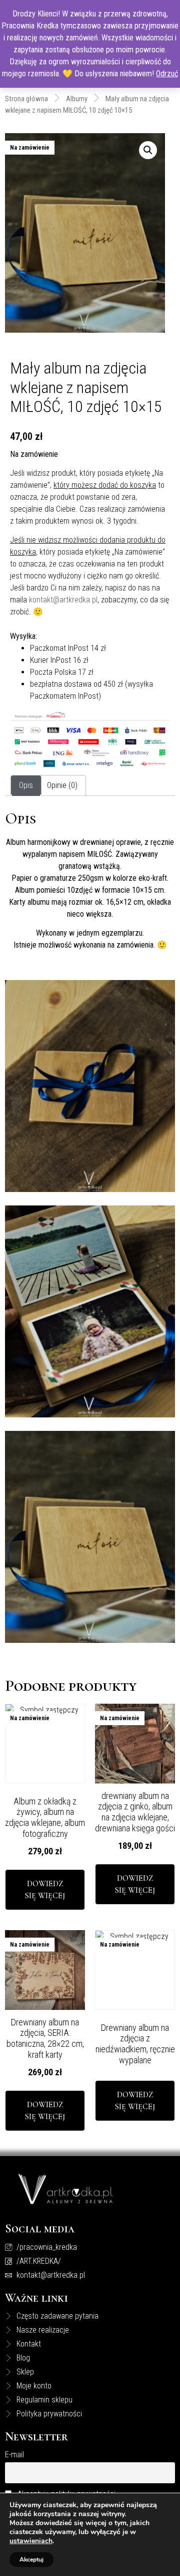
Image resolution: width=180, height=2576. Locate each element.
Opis (26, 785)
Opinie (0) (62, 785)
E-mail (14, 2455)
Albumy (77, 99)
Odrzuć (167, 74)
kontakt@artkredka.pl (63, 600)
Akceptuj (31, 2560)
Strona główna (26, 99)
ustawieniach (31, 2541)
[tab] (26, 786)
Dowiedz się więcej (45, 1890)
